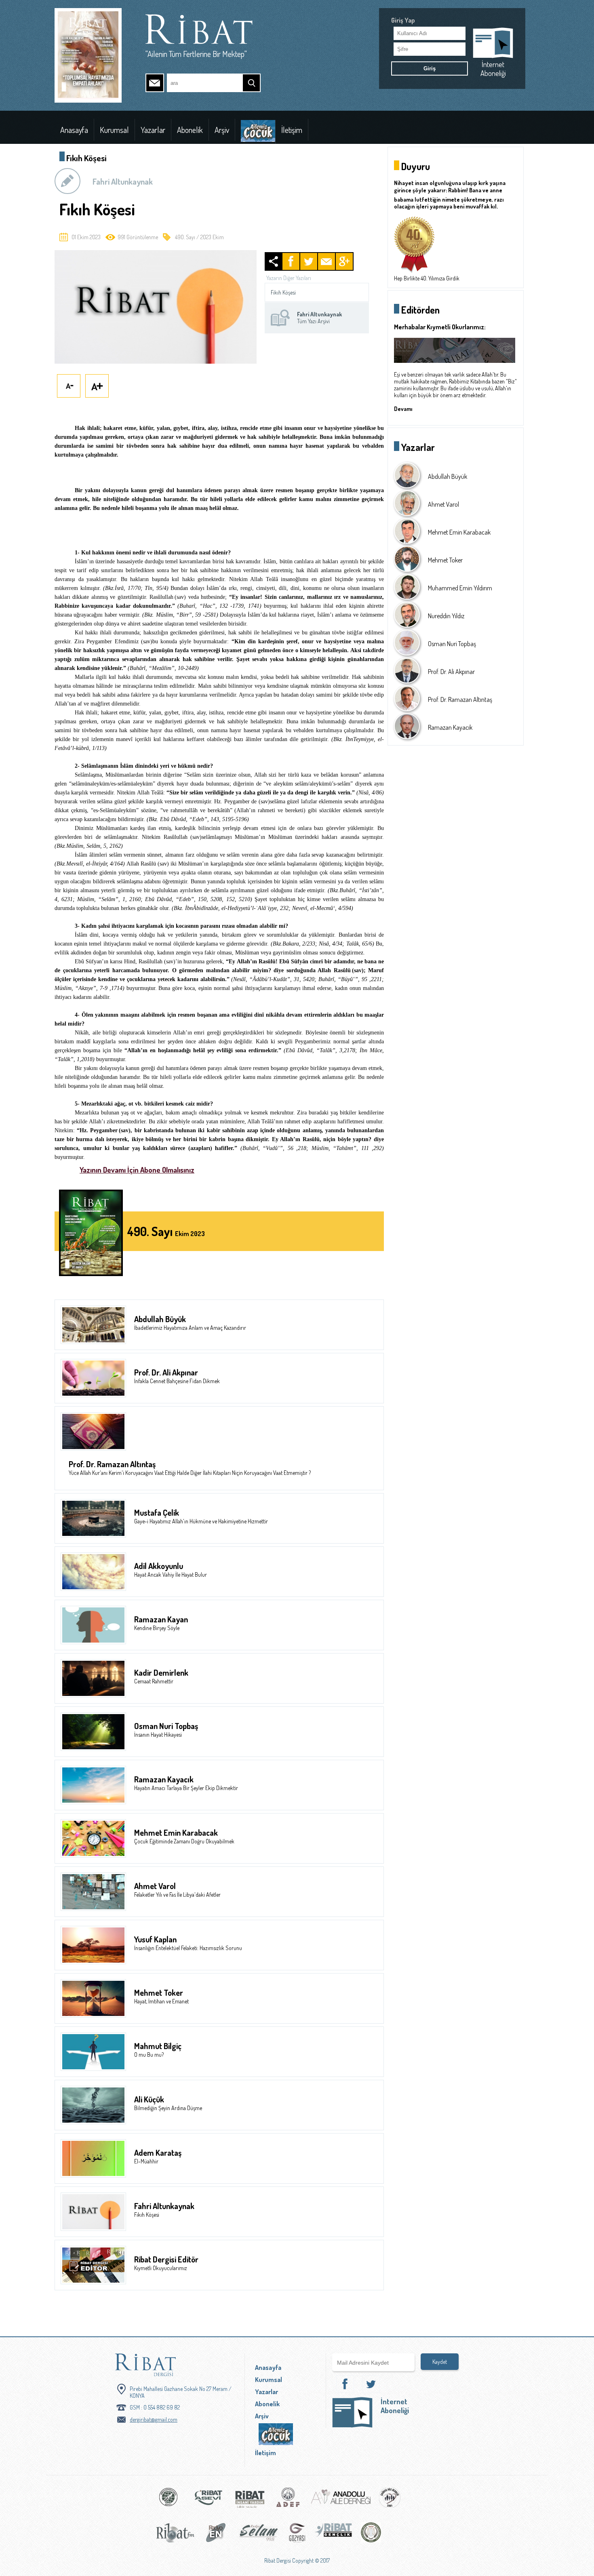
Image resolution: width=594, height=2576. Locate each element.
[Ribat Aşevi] (208, 2501)
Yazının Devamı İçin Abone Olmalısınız (137, 1170)
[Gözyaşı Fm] (297, 2536)
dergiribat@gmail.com (154, 2419)
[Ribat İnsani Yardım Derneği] (250, 2501)
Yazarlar (153, 130)
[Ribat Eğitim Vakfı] (169, 2501)
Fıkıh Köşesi (283, 292)
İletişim (292, 130)
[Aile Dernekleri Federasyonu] (288, 2501)
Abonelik (190, 130)
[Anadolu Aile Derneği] (341, 2501)
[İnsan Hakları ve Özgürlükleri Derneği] (371, 2536)
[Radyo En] (216, 2536)
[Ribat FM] (175, 2536)
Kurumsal (114, 130)
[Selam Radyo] (259, 2536)
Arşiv (222, 130)
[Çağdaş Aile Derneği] (390, 2501)
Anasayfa (74, 130)
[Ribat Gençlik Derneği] (334, 2536)
